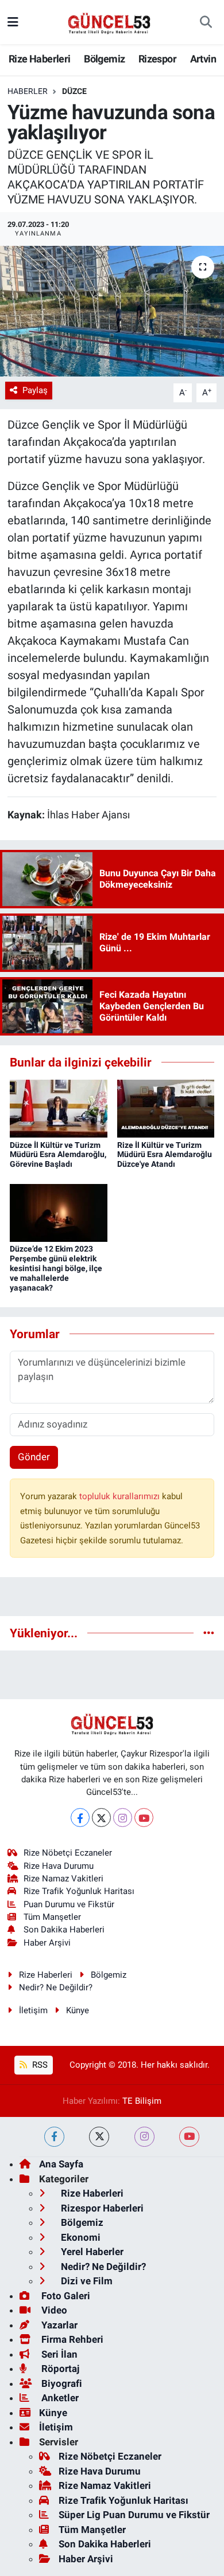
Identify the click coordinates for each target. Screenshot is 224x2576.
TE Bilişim (142, 2101)
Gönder (34, 1457)
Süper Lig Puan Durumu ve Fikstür (134, 2515)
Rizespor (157, 59)
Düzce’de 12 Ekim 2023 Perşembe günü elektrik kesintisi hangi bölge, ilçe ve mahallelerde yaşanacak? (56, 1268)
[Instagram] (123, 1818)
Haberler (28, 91)
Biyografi (61, 2383)
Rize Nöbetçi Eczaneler (68, 1853)
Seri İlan (58, 2354)
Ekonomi (80, 2237)
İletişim (33, 2010)
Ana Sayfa (61, 2164)
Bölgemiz (104, 59)
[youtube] (189, 2137)
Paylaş (35, 390)
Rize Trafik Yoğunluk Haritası (79, 1891)
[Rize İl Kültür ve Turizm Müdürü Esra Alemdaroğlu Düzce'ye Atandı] (166, 1108)
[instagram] (144, 2137)
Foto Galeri (65, 2296)
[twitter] (99, 2137)
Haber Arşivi (47, 1943)
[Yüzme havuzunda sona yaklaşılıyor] (112, 311)
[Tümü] (209, 1633)
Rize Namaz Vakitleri (63, 1879)
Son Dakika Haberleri (64, 1930)
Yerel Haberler (91, 2252)
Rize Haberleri (40, 59)
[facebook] (54, 2137)
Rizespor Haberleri (101, 2208)
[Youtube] (144, 1818)
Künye (78, 2010)
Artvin (203, 59)
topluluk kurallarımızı (121, 1496)
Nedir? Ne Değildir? (56, 1987)
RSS (39, 2065)
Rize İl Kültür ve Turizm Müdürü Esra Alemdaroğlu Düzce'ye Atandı (165, 1155)
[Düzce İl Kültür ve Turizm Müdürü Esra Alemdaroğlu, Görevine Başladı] (59, 1108)
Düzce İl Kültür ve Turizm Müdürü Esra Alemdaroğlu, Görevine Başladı (58, 1155)
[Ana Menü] (13, 22)
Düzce (74, 91)
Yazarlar (58, 2325)
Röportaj (59, 2369)
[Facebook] (80, 1818)
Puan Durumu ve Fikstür (69, 1904)
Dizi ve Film (86, 2281)
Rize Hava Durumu (59, 1866)
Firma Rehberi (71, 2339)
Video (53, 2310)
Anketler (59, 2398)
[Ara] (206, 22)
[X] (101, 1818)
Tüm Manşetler (52, 1917)
